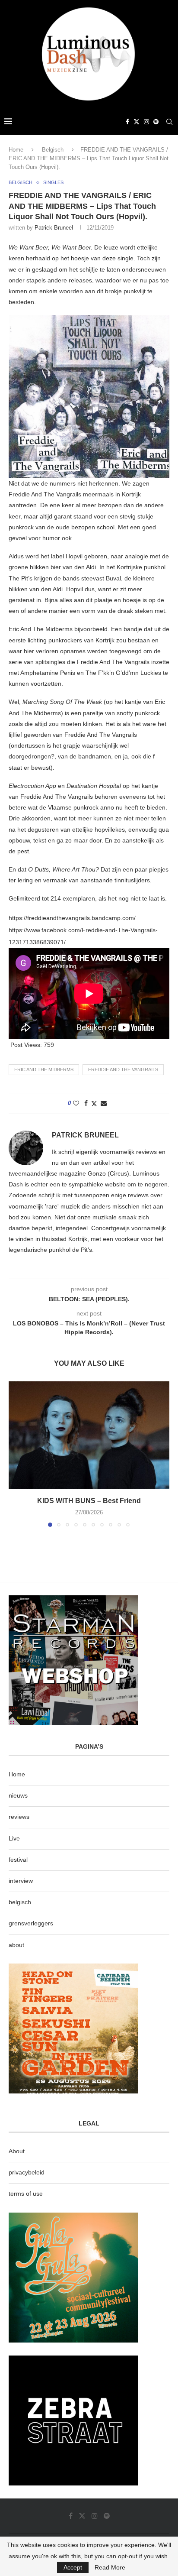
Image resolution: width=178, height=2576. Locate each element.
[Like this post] (76, 1103)
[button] (16, 1454)
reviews (19, 1817)
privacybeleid (27, 2172)
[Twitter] (137, 122)
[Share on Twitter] (94, 1103)
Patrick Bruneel (54, 228)
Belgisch (53, 150)
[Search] (169, 122)
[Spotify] (156, 122)
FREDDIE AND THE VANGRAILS (123, 1069)
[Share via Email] (104, 1103)
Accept (73, 2567)
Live (14, 1838)
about (16, 1945)
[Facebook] (127, 122)
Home (16, 150)
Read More (110, 2567)
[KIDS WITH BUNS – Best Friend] (89, 1435)
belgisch (20, 1902)
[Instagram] (146, 122)
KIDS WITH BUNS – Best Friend (89, 1501)
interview (21, 1881)
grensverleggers (31, 1923)
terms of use (26, 2194)
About (17, 2151)
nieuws (18, 1795)
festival (18, 1860)
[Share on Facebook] (86, 1103)
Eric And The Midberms (44, 1069)
